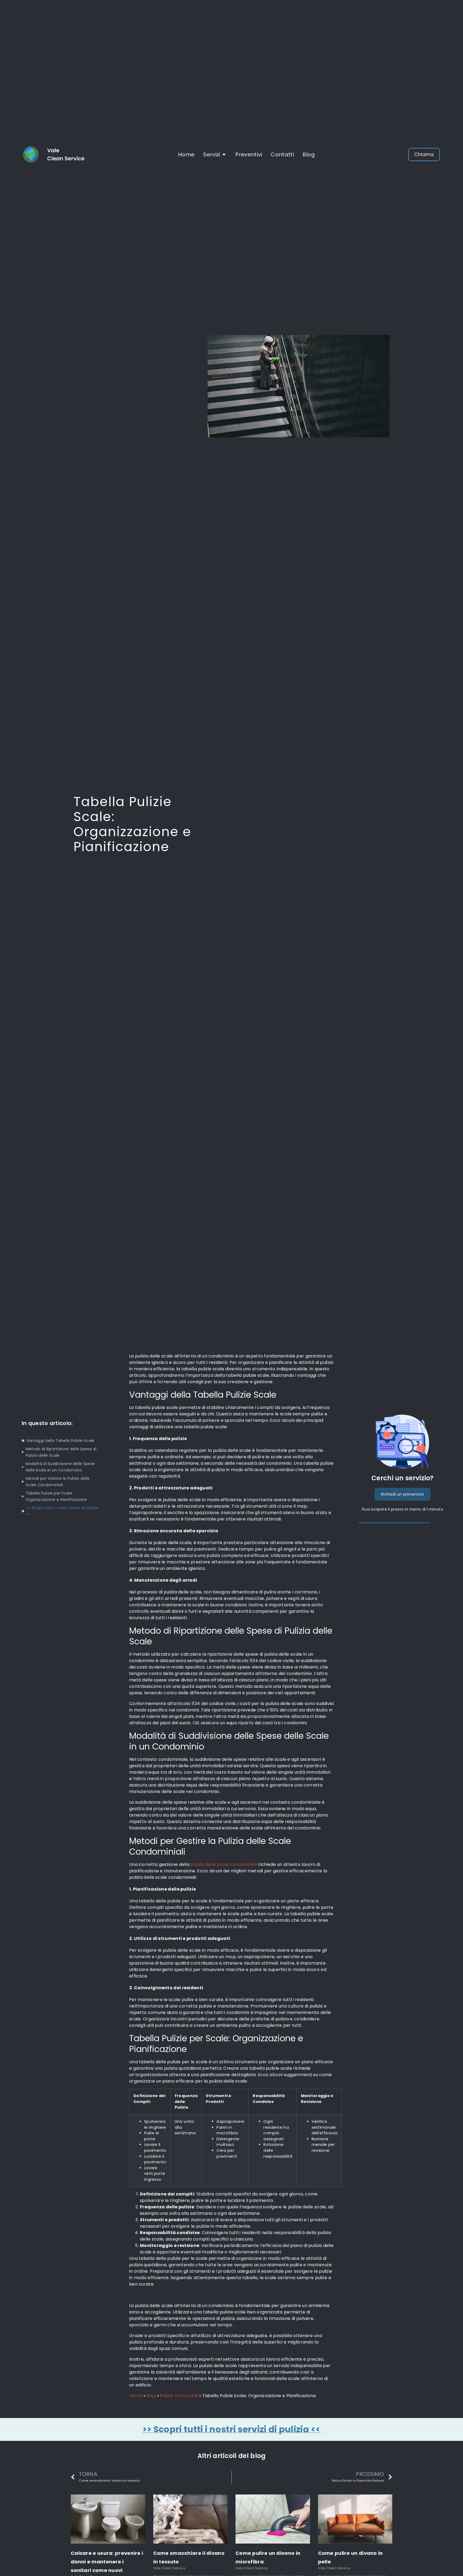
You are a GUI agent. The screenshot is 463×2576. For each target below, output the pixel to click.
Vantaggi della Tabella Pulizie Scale (61, 1441)
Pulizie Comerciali (179, 2396)
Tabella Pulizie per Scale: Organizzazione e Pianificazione (56, 1496)
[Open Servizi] (224, 154)
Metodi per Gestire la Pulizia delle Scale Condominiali (58, 1482)
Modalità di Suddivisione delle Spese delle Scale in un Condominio (60, 1467)
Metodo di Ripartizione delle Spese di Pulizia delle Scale (61, 1452)
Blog (151, 2396)
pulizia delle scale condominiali (224, 1864)
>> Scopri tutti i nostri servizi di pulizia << (62, 1511)
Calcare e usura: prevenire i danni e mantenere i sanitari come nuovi (107, 2562)
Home (136, 2396)
